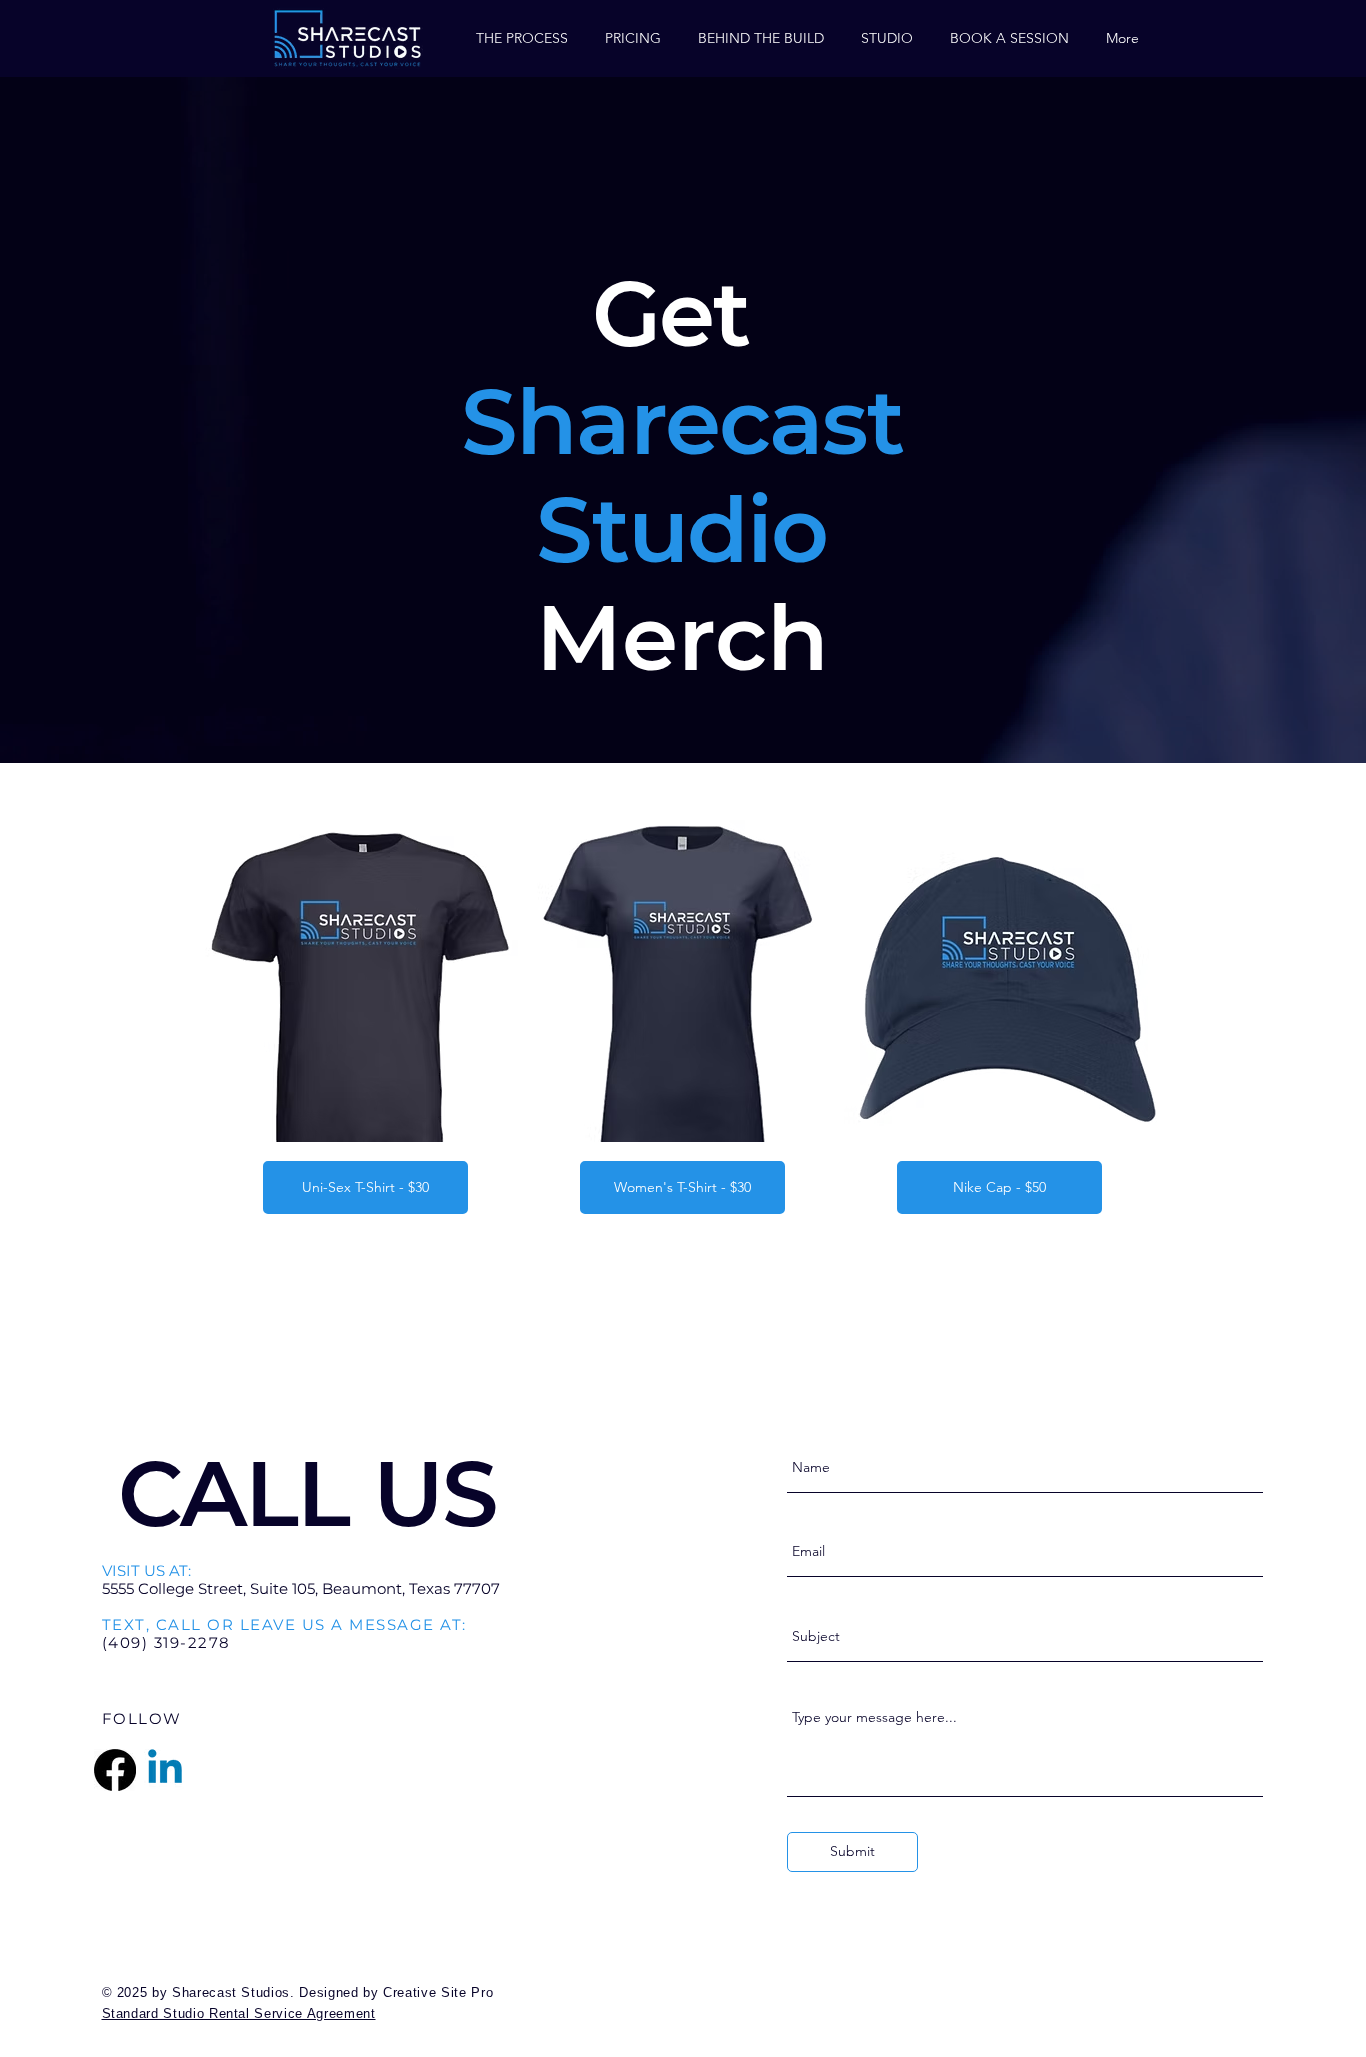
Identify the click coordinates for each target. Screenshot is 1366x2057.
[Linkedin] (165, 1770)
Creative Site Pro (438, 1992)
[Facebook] (115, 1770)
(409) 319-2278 (166, 1642)
